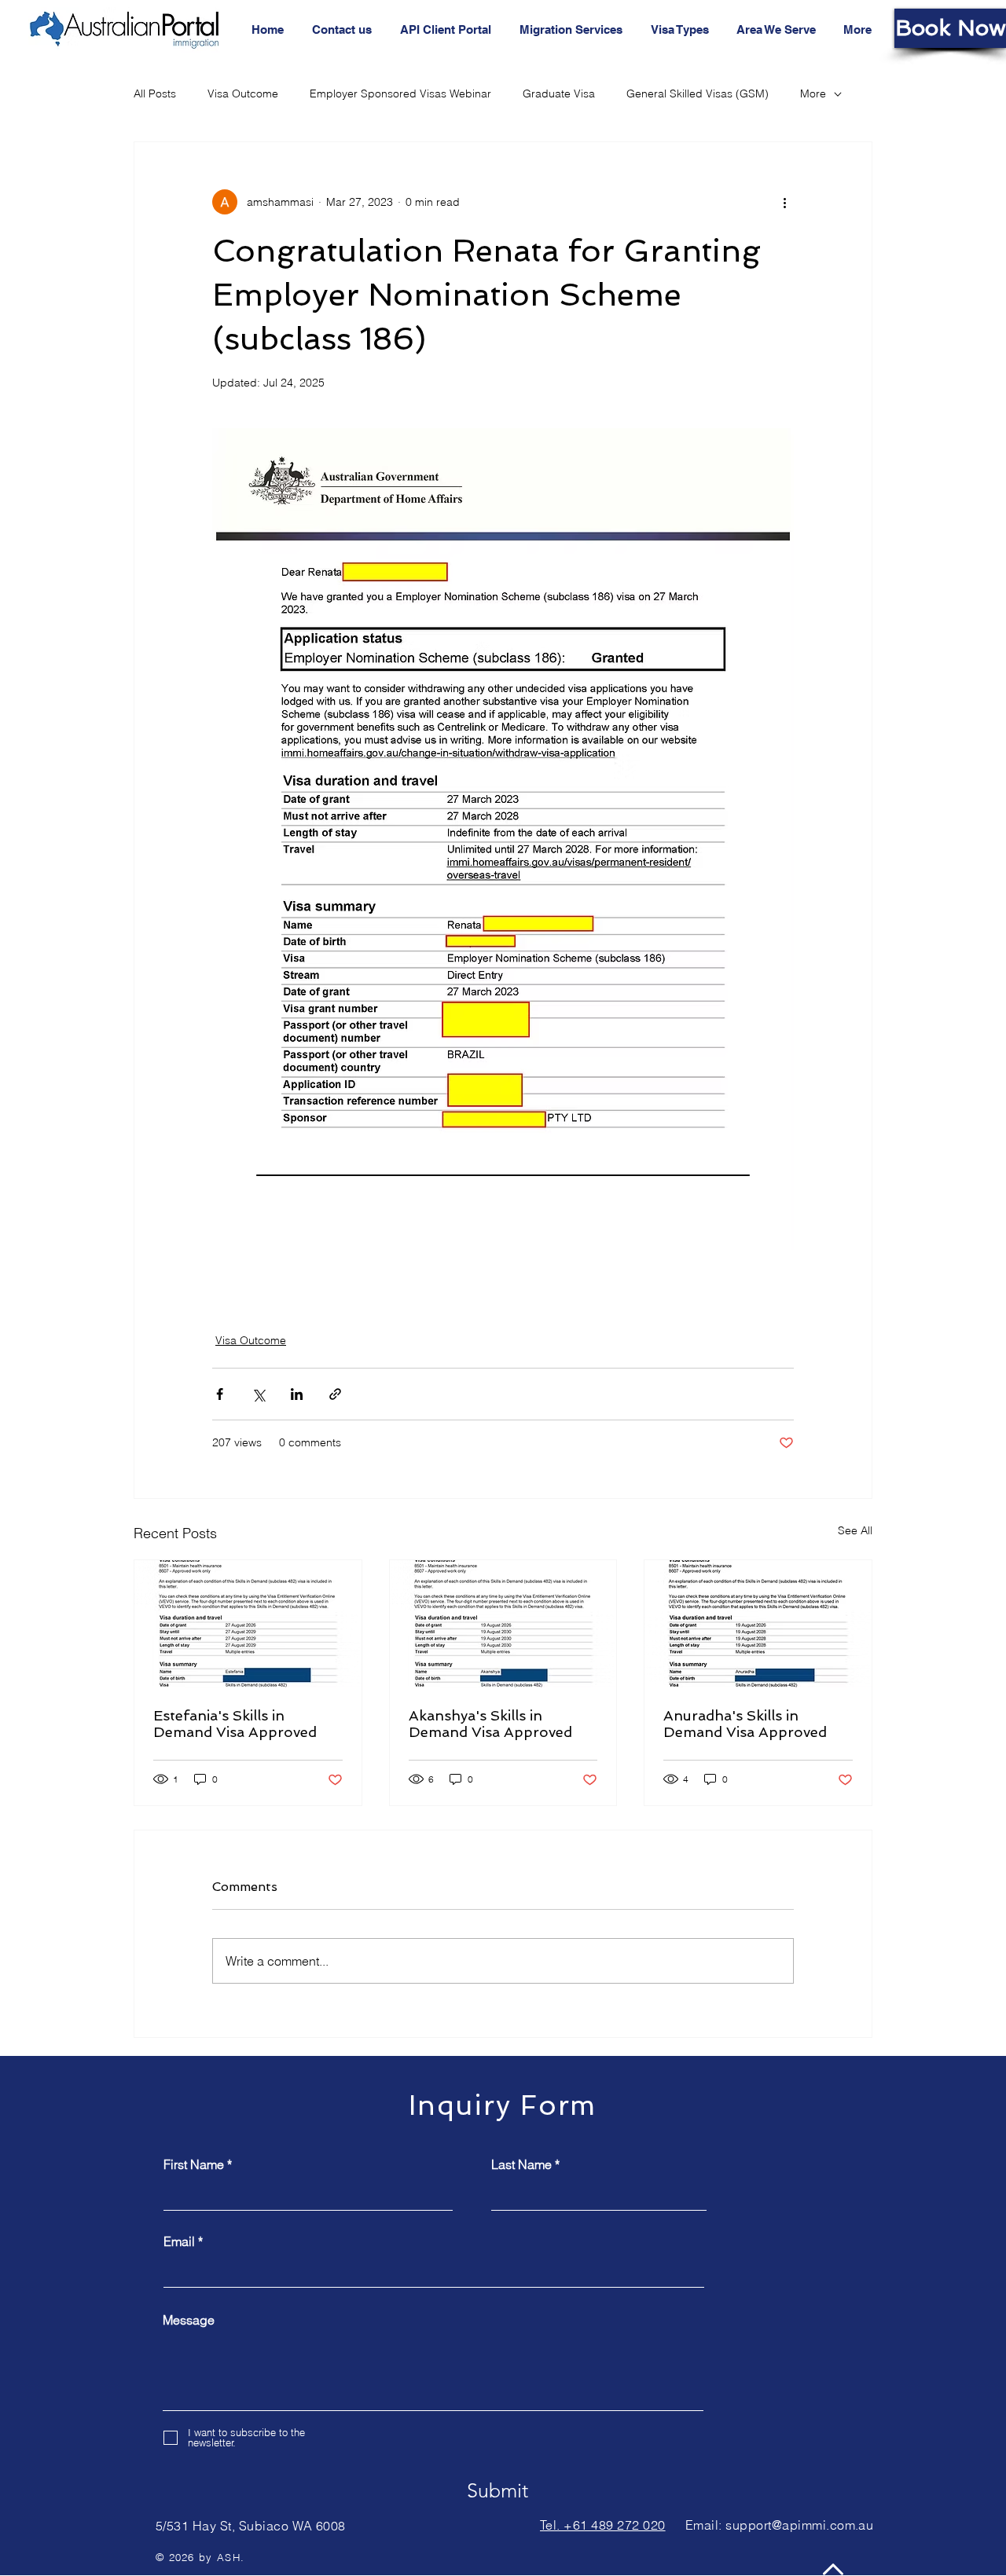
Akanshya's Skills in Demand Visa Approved (490, 1724)
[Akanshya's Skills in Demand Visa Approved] (503, 1624)
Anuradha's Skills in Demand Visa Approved (745, 1724)
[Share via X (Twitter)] (258, 1394)
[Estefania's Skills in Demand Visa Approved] (248, 1624)
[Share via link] (335, 1394)
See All (855, 1530)
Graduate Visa (559, 93)
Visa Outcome (243, 93)
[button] (778, 30)
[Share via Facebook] (220, 1394)
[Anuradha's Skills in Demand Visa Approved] (758, 1624)
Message (189, 2320)
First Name (194, 2164)
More (813, 93)
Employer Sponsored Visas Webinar (400, 93)
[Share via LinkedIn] (297, 1394)
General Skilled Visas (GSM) (698, 93)
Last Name (521, 2164)
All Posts (155, 93)
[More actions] (784, 202)
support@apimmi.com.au (799, 2525)
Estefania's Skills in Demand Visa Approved (235, 1724)
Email (179, 2241)
